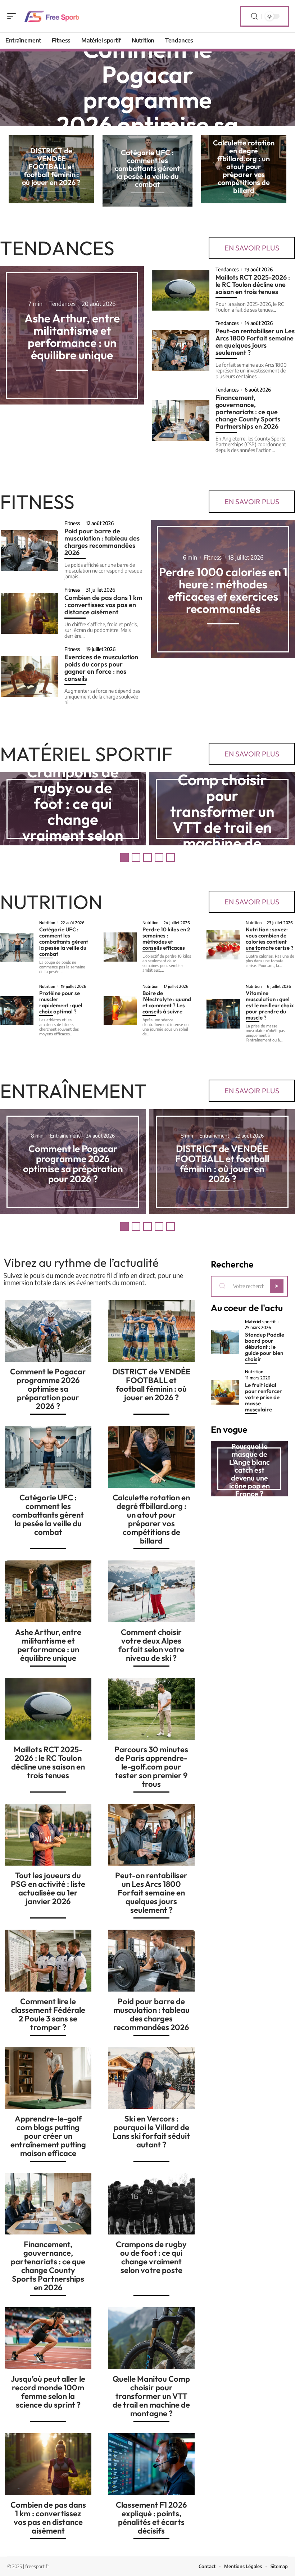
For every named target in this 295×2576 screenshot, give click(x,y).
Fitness (37, 502)
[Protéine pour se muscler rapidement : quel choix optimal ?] (17, 1011)
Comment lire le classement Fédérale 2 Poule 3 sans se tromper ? (48, 2014)
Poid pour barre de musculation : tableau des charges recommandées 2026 (102, 542)
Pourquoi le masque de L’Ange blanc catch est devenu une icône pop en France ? (249, 1470)
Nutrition (51, 902)
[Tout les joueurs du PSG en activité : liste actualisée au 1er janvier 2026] (48, 1835)
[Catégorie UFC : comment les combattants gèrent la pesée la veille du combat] (17, 948)
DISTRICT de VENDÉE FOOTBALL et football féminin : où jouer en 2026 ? (51, 166)
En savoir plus (252, 248)
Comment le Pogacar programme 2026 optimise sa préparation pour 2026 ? (147, 112)
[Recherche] (254, 16)
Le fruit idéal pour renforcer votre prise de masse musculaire (264, 1397)
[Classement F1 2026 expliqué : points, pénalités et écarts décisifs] (151, 2464)
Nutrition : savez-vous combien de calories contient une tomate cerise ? (270, 939)
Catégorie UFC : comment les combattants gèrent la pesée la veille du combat (147, 168)
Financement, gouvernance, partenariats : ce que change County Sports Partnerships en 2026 (248, 412)
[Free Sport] (52, 16)
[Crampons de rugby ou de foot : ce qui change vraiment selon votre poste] (151, 2204)
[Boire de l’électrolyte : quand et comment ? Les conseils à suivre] (120, 1011)
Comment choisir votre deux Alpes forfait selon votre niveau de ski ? (151, 1645)
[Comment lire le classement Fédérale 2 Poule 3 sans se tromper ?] (48, 1961)
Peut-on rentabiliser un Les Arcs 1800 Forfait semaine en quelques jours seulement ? (255, 342)
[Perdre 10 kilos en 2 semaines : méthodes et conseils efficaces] (120, 947)
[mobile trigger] (13, 16)
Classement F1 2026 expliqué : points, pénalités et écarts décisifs (151, 2518)
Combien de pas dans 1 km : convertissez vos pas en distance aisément (103, 605)
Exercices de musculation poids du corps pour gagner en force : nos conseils (101, 668)
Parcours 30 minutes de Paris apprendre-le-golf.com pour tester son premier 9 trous (151, 1767)
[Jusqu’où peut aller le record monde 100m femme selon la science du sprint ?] (48, 2338)
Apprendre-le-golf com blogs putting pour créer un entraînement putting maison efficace (48, 2136)
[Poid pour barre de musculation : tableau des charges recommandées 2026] (29, 550)
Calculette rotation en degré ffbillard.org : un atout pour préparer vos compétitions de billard (244, 166)
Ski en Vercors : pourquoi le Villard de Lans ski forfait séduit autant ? (151, 2132)
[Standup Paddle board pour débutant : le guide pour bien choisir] (225, 1342)
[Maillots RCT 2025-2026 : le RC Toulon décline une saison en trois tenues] (181, 290)
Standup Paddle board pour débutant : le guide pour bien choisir (265, 1347)
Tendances (57, 248)
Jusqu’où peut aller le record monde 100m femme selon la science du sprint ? (48, 2392)
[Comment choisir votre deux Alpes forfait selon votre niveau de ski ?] (151, 1591)
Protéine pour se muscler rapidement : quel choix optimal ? (61, 1002)
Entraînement (73, 1091)
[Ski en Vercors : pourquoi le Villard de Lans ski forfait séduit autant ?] (151, 2078)
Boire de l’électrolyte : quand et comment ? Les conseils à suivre (167, 1002)
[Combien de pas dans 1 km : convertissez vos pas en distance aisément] (29, 613)
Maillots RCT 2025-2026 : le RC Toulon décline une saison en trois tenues (253, 284)
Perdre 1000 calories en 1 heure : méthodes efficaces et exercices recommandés (223, 590)
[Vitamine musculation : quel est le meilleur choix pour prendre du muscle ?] (223, 1014)
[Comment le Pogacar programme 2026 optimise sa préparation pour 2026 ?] (48, 1331)
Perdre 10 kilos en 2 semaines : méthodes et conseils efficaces (166, 939)
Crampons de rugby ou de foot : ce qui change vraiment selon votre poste (73, 811)
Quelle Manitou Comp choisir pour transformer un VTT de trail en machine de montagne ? (222, 811)
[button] (124, 858)
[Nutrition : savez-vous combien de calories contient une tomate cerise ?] (223, 944)
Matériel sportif (86, 754)
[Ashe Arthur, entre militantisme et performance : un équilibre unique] (48, 1591)
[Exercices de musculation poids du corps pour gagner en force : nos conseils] (29, 676)
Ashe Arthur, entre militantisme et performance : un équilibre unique (72, 336)
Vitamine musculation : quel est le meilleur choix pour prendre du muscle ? (270, 1005)
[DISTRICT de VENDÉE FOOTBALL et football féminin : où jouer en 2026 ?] (151, 1331)
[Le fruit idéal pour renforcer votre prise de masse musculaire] (225, 1392)
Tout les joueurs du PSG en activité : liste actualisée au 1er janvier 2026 (48, 1888)
